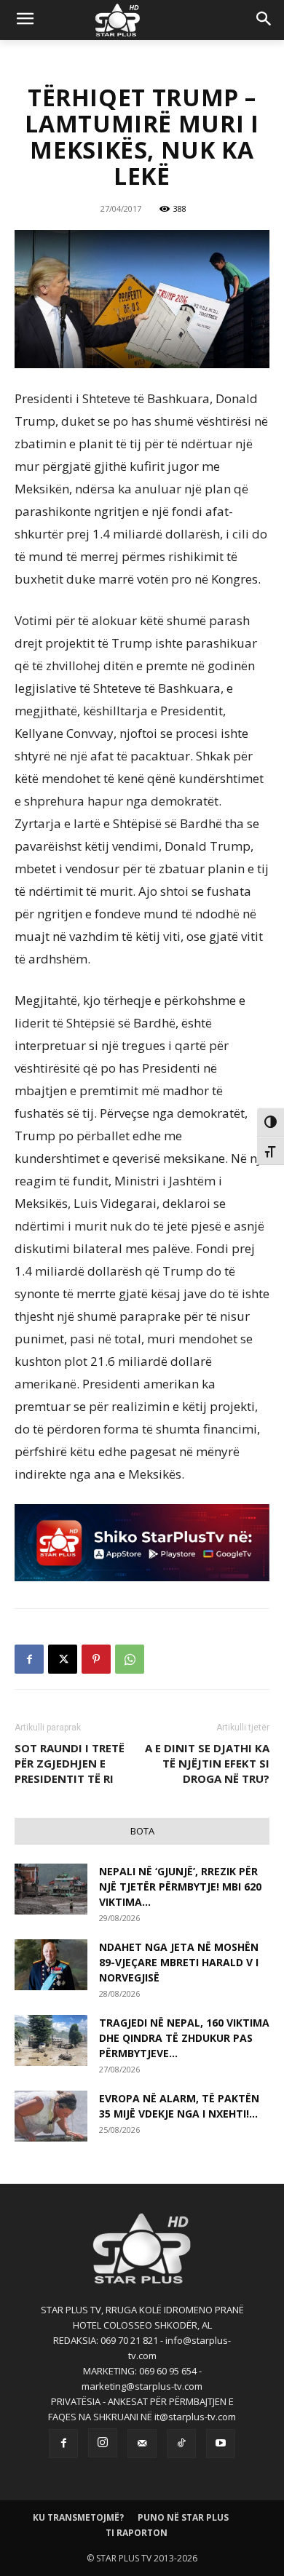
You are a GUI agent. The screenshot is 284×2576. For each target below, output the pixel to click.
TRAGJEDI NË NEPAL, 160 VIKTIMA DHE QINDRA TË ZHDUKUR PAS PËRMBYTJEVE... (184, 2038)
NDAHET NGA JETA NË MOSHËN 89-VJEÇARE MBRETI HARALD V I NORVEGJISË (179, 1962)
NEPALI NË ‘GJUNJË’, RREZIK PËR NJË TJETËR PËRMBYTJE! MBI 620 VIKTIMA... (180, 1887)
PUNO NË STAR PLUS (183, 2517)
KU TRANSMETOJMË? (78, 2517)
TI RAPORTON (137, 2533)
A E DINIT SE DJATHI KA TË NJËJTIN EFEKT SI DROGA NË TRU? (207, 1763)
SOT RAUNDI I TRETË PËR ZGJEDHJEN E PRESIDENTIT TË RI (70, 1763)
